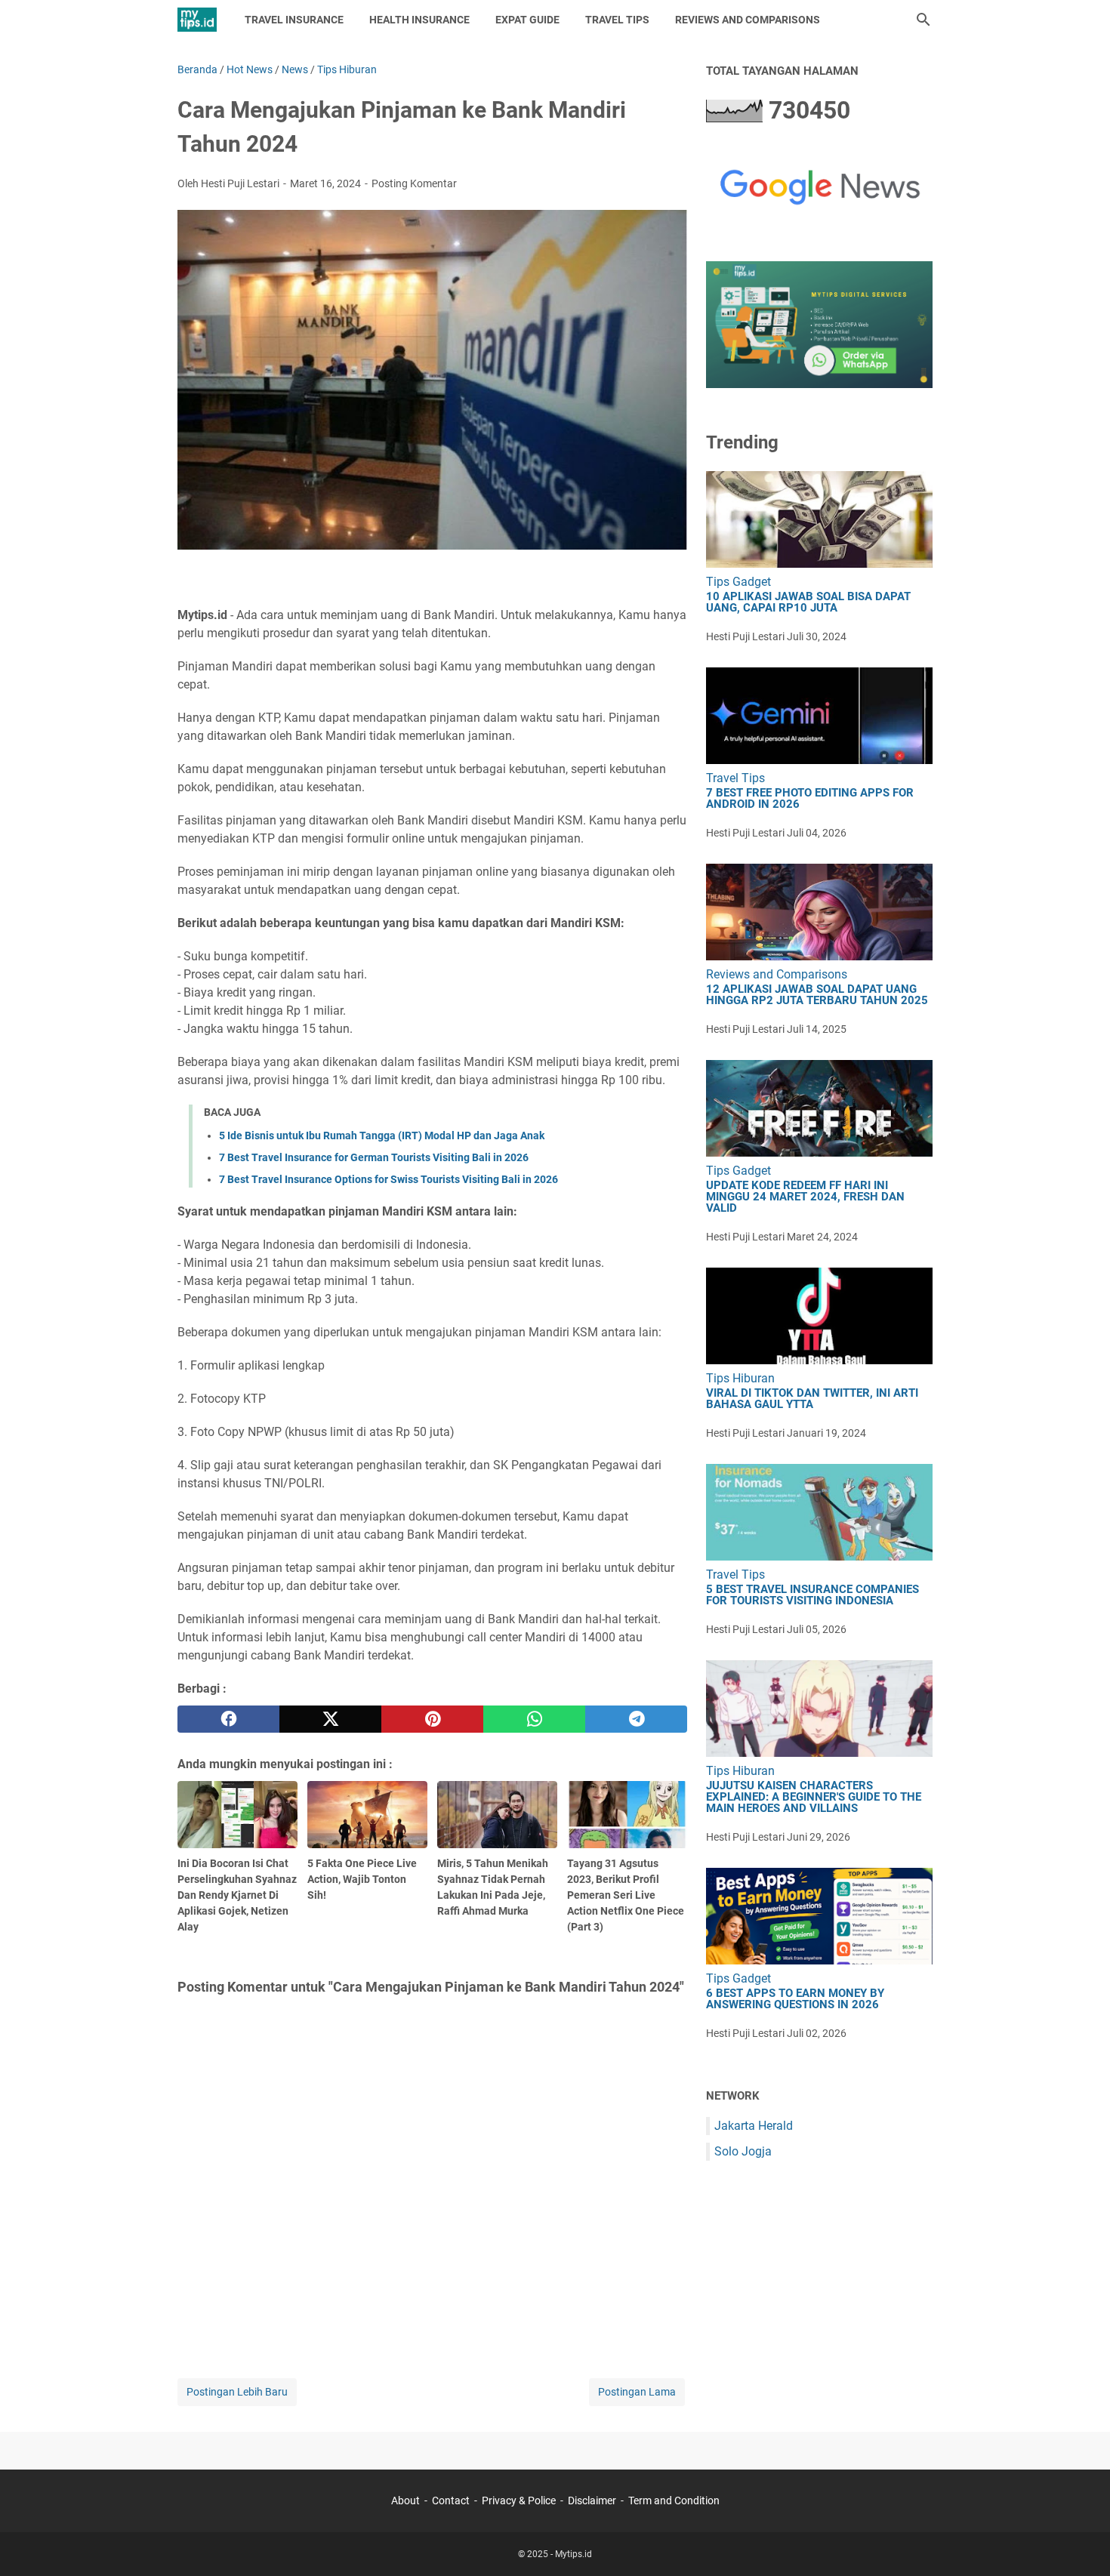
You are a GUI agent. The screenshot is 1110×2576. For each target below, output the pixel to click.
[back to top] (1080, 2542)
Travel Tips (617, 20)
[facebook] (228, 1719)
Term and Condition (674, 2501)
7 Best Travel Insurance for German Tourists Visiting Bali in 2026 (374, 1157)
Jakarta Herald (754, 2126)
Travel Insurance (294, 20)
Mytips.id (573, 2554)
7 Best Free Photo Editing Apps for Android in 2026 (810, 799)
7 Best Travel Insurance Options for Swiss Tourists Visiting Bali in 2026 (388, 1179)
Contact (451, 2501)
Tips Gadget (738, 582)
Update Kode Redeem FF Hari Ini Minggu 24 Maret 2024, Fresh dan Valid (805, 1197)
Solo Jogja (743, 2151)
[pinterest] (432, 1719)
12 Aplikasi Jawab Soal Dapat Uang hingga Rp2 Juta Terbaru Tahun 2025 (817, 995)
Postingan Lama (637, 2392)
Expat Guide (527, 20)
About (405, 2501)
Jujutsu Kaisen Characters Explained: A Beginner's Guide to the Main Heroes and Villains (814, 1797)
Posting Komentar (414, 183)
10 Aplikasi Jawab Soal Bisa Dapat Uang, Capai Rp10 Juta (808, 602)
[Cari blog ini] (923, 20)
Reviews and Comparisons (748, 20)
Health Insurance (419, 20)
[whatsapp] (534, 1719)
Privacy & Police (519, 2501)
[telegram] (636, 1719)
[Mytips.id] (197, 20)
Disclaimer (592, 2501)
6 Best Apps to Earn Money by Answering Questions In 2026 (795, 1999)
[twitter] (330, 1719)
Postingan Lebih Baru (237, 2392)
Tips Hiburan (740, 1378)
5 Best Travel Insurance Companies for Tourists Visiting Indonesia (812, 1595)
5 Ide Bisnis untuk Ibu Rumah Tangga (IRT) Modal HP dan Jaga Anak (382, 1135)
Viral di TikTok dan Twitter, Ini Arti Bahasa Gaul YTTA (812, 1399)
